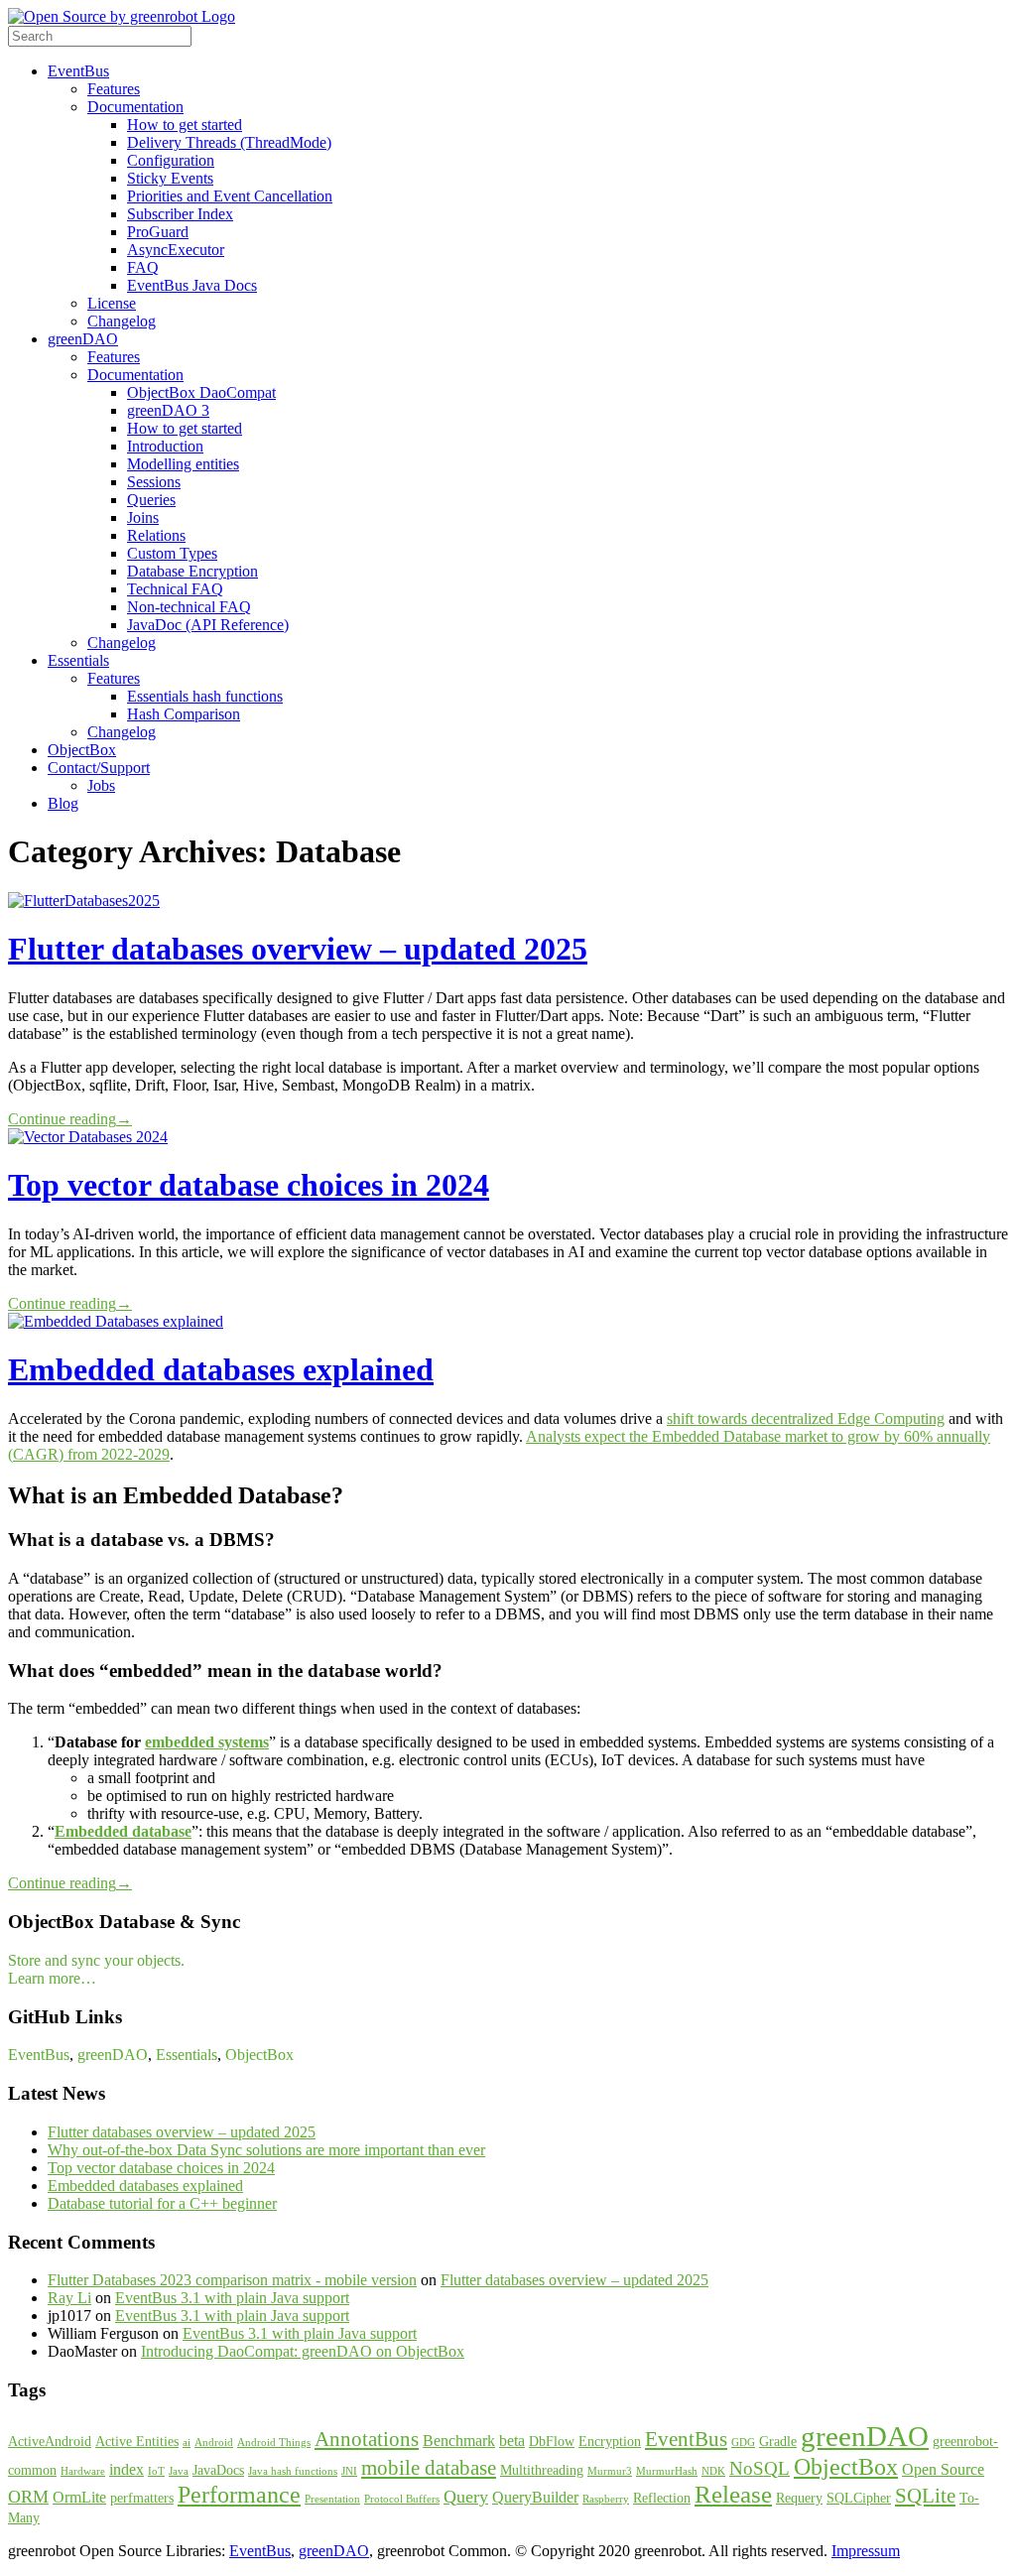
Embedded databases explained (221, 1369)
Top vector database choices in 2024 (249, 1185)
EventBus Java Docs (192, 285)
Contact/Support (99, 768)
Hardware (83, 2471)
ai (187, 2443)
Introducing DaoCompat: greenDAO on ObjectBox (303, 2351)
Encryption (610, 2442)
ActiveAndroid (50, 2442)
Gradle (778, 2442)
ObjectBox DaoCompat (201, 392)
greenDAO (83, 339)
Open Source (943, 2469)
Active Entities (137, 2442)
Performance (239, 2494)
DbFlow (552, 2442)
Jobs (101, 785)
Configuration (171, 160)
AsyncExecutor (176, 250)
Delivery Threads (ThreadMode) (229, 142)
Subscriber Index (180, 214)
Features (114, 89)
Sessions (154, 482)
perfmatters (142, 2498)
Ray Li (69, 2298)
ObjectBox (82, 750)
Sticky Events (170, 178)
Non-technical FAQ (189, 607)
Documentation (135, 107)
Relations (156, 535)
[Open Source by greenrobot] (122, 16)
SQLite (925, 2496)
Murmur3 (610, 2471)
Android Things (274, 2443)
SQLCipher (859, 2498)
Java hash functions (293, 2471)
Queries (151, 500)
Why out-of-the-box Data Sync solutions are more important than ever (266, 2150)
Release (733, 2494)
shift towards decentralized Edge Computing (806, 1418)
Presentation (332, 2499)
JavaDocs (218, 2470)
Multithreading (542, 2470)
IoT (156, 2471)
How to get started (185, 125)
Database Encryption (192, 571)
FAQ (143, 267)
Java (179, 2471)
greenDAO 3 (168, 410)
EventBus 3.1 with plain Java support (232, 2298)
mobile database (429, 2468)
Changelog (122, 321)
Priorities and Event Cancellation (230, 196)
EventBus (78, 71)
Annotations (367, 2439)
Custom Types (172, 553)
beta (512, 2441)
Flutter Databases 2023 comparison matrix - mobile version (232, 2280)
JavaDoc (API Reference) (208, 625)
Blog (63, 803)
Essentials (78, 660)
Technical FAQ (175, 589)
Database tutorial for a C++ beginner (162, 2203)
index (127, 2469)
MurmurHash (667, 2471)
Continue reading (70, 1119)
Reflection (662, 2498)
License (112, 303)
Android (214, 2443)
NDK (713, 2471)
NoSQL (760, 2468)
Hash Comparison (184, 714)
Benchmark (459, 2441)
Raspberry (606, 2499)
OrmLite (79, 2497)
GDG (743, 2443)
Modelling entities (183, 464)
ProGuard (158, 232)
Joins (143, 517)
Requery (799, 2498)
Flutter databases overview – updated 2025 (298, 949)
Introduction (165, 446)
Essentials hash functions (205, 696)
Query (466, 2497)
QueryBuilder (535, 2497)
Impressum (866, 2551)
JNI (349, 2471)
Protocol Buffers (402, 2499)
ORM (28, 2497)
